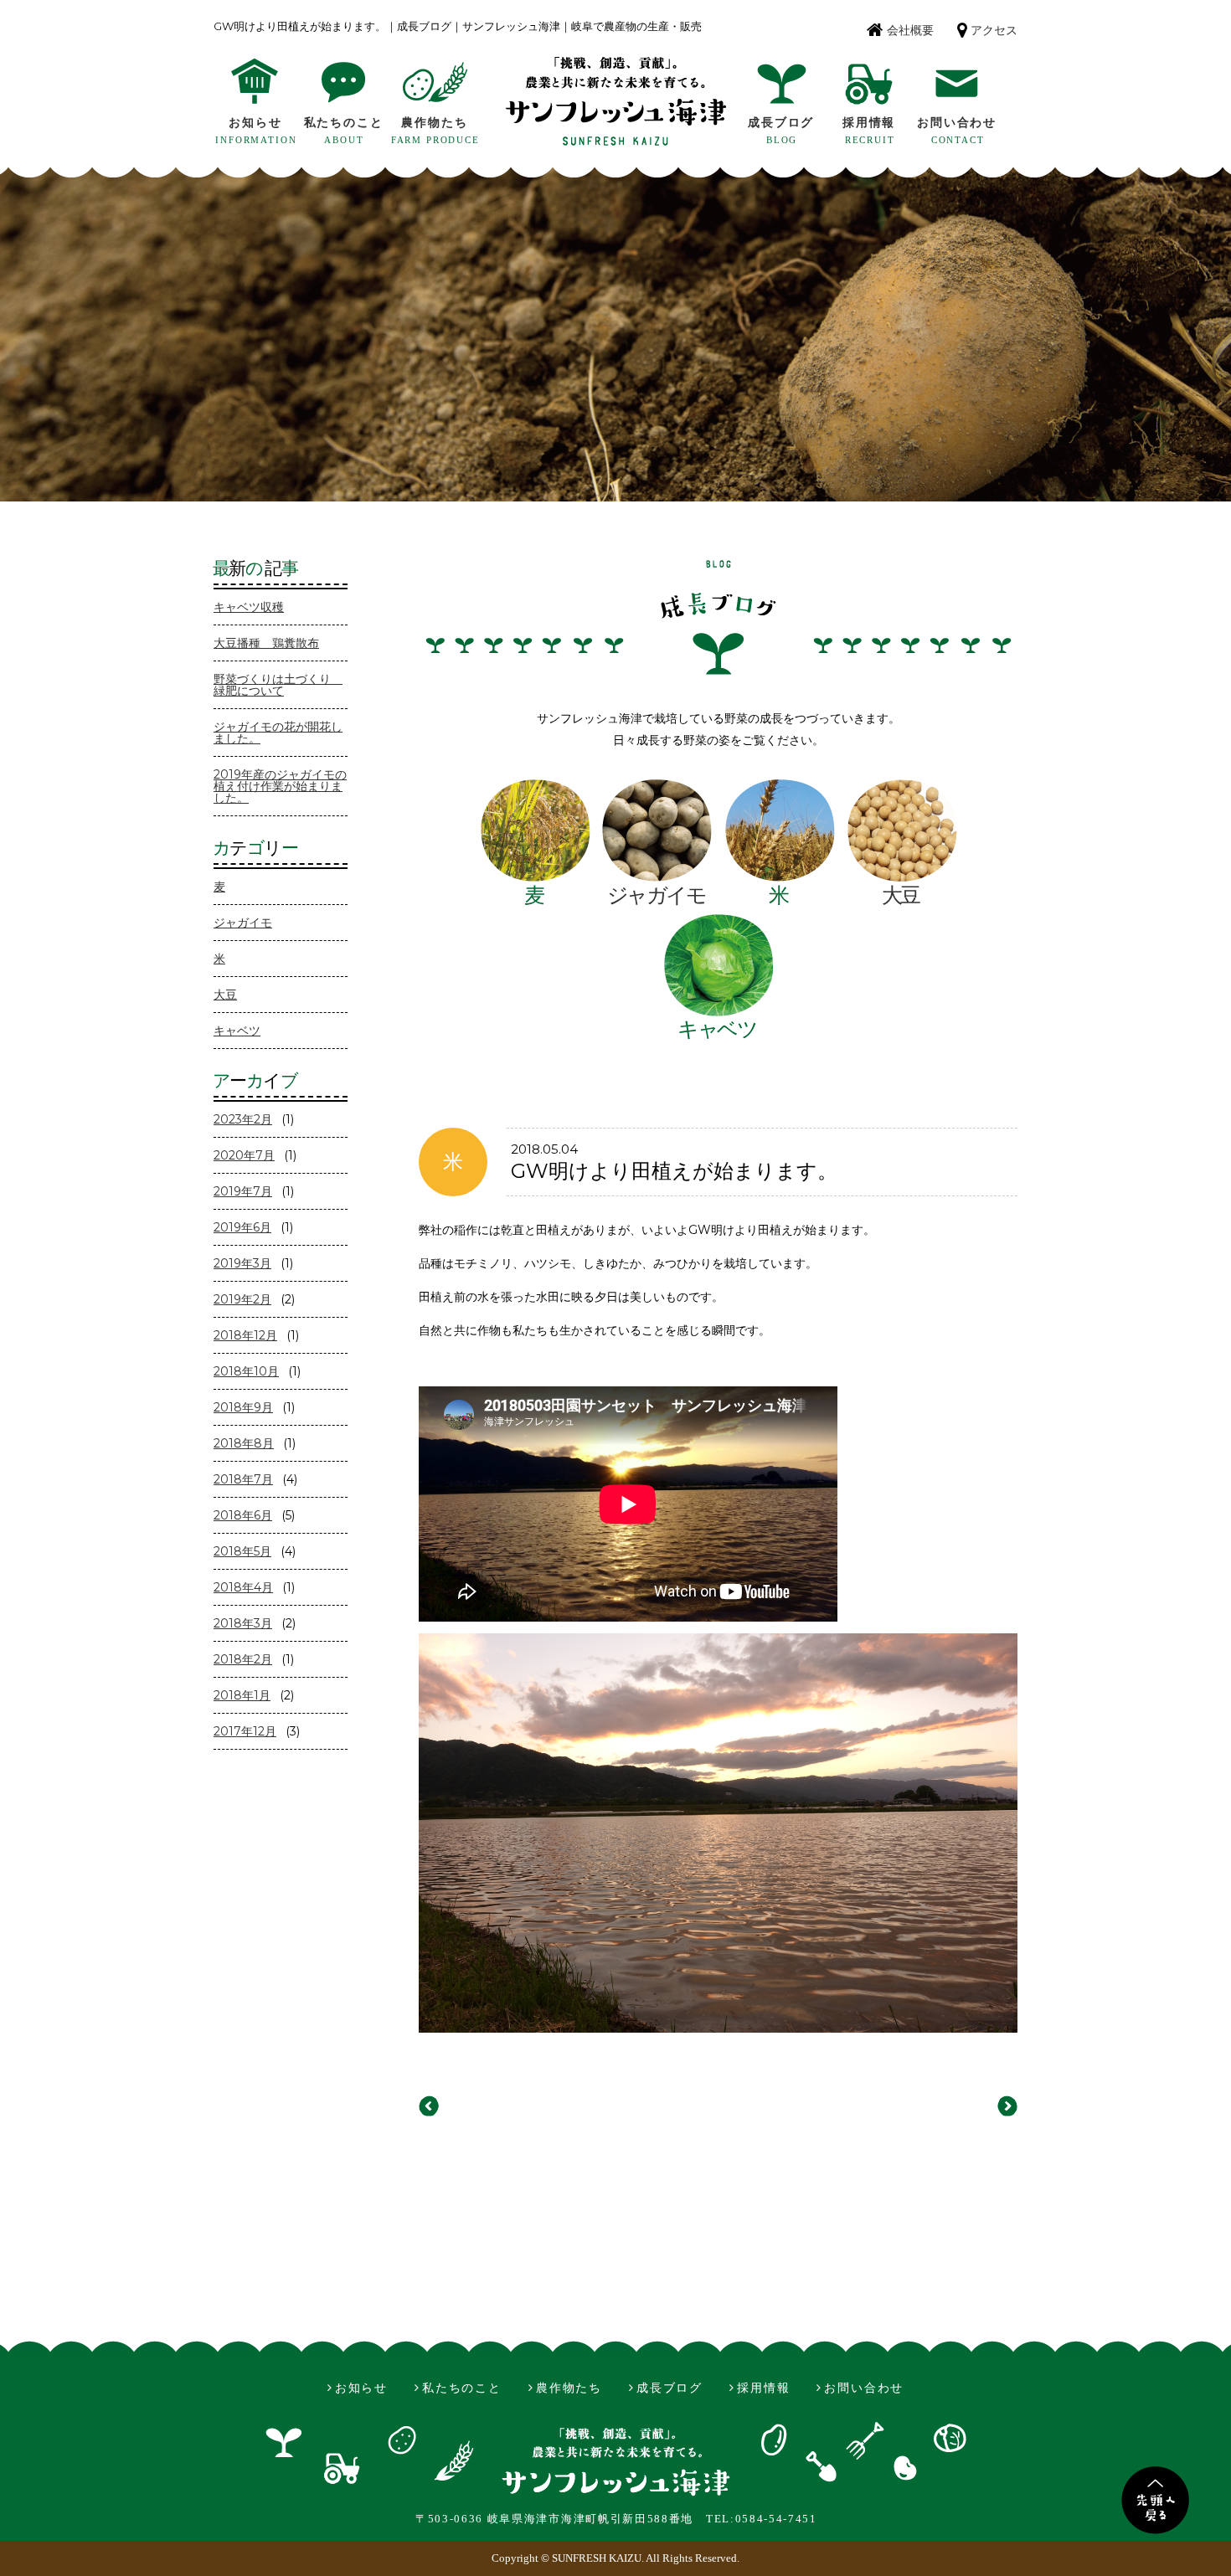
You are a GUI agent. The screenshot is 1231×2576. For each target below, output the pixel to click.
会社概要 (910, 31)
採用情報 (869, 123)
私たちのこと (344, 123)
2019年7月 (243, 1191)
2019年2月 (242, 1299)
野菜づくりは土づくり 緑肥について (278, 685)
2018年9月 (243, 1407)
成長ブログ (781, 123)
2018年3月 (243, 1623)
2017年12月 (245, 1731)
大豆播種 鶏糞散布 (266, 643)
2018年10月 (246, 1371)
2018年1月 (242, 1695)
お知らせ (255, 123)
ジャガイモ (243, 923)
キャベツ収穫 (249, 607)
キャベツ (237, 1031)
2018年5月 (242, 1551)
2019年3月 (242, 1263)
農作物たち (434, 123)
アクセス (994, 31)
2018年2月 (243, 1659)
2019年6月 (242, 1227)
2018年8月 (244, 1443)
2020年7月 (244, 1155)
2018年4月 (243, 1587)
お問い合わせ (957, 123)
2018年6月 (243, 1515)
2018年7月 (243, 1479)
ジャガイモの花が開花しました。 (278, 733)
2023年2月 (243, 1119)
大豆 (225, 995)
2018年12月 (245, 1335)
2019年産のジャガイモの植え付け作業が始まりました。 (280, 786)
